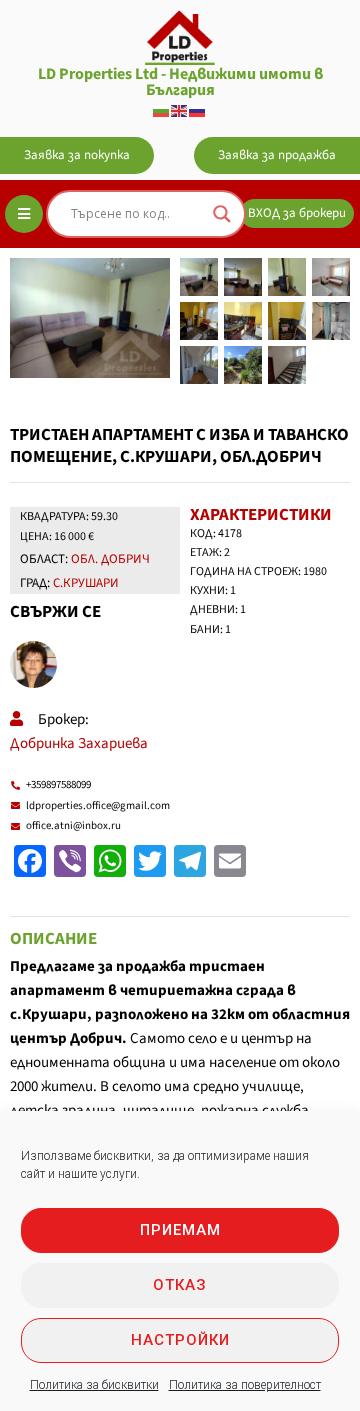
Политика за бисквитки (94, 1385)
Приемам (180, 1230)
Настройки (180, 1340)
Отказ (180, 1285)
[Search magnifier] (222, 214)
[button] (77, 155)
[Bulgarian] (162, 110)
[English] (180, 110)
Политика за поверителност (245, 1385)
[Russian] (198, 110)
